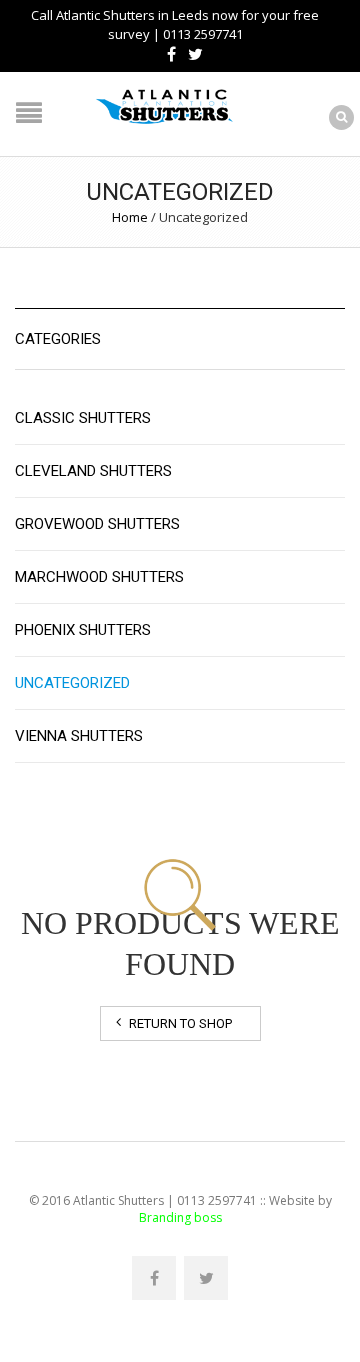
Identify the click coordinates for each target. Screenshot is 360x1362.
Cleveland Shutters (93, 471)
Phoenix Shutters (83, 630)
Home (130, 217)
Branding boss (180, 1217)
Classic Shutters (83, 418)
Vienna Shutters (79, 736)
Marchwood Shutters (99, 577)
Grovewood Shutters (97, 524)
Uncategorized (72, 683)
